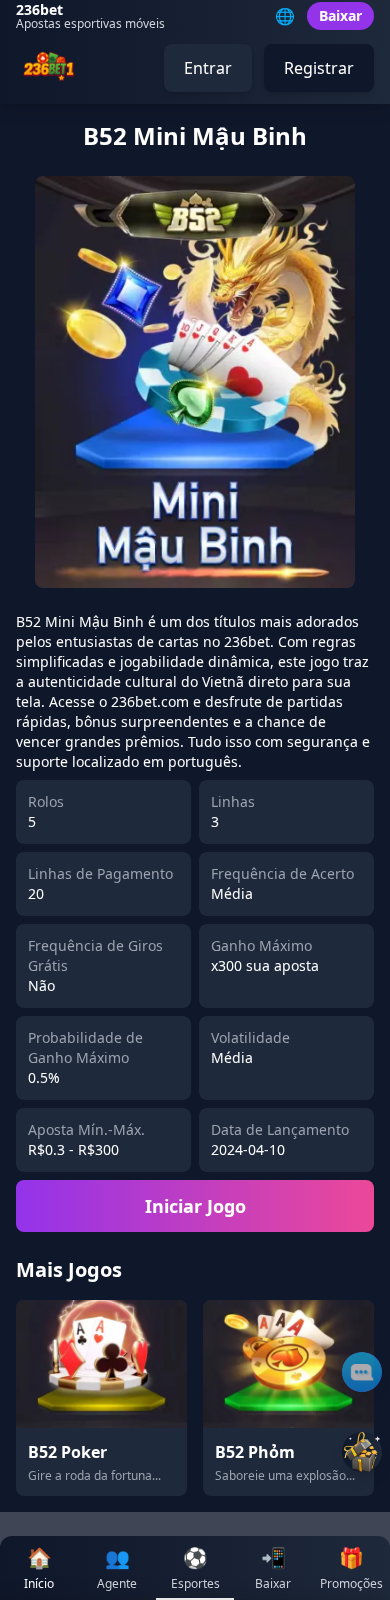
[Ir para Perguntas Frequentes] (362, 1372)
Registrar (319, 68)
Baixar (340, 15)
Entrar (208, 68)
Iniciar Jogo (195, 1206)
